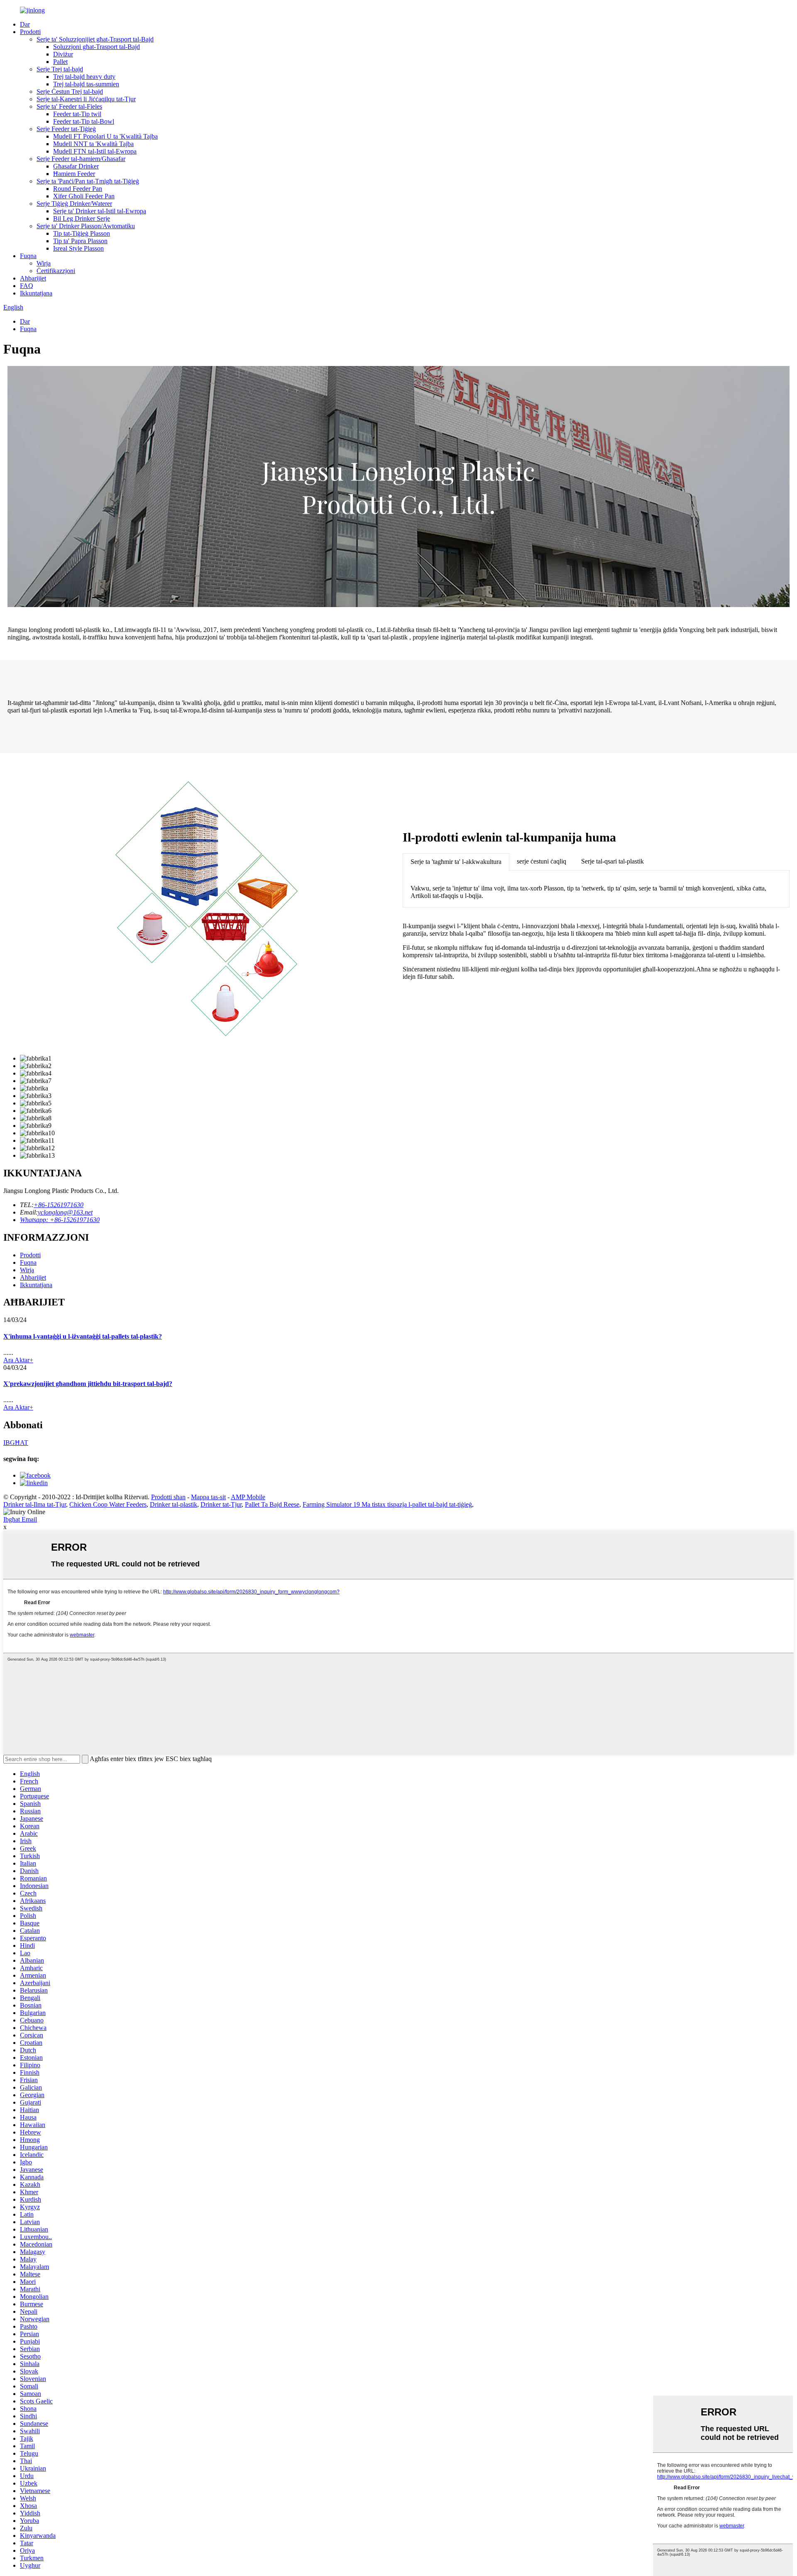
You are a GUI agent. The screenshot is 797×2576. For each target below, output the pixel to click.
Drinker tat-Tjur (221, 1504)
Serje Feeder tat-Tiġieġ (66, 129)
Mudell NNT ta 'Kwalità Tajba (93, 144)
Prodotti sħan (168, 1497)
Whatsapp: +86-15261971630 (60, 1220)
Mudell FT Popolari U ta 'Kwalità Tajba (105, 136)
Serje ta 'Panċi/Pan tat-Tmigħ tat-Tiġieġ (88, 181)
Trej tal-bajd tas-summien (86, 84)
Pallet (60, 62)
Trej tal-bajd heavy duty (84, 77)
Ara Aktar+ (18, 1360)
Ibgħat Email (20, 1519)
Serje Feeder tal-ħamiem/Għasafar (81, 159)
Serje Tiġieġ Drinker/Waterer (74, 204)
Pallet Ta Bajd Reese (272, 1504)
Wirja (44, 263)
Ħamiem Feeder (74, 174)
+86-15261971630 (59, 1205)
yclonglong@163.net (65, 1212)
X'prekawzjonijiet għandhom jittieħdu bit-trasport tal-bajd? (88, 1384)
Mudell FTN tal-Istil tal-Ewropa (95, 151)
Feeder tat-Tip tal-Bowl (84, 121)
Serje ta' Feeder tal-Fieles (69, 106)
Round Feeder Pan (78, 189)
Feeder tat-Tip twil (77, 114)
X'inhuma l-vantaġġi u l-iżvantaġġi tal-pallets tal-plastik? (83, 1336)
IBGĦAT (16, 1443)
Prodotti (30, 32)
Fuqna (28, 256)
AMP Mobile (248, 1497)
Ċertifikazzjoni (56, 271)
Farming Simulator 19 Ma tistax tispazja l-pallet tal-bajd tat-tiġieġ (387, 1504)
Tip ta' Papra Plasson (80, 241)
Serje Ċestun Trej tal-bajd (70, 91)
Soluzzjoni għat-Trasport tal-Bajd (97, 47)
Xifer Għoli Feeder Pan (84, 196)
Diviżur (63, 54)
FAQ (27, 286)
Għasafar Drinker (76, 166)
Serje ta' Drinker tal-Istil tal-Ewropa (100, 211)
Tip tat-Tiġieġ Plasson (82, 233)
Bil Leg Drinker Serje (82, 218)
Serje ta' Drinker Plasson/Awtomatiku (86, 226)
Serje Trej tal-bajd (60, 69)
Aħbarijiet (33, 278)
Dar (25, 24)
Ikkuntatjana (36, 293)
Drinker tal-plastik (174, 1504)
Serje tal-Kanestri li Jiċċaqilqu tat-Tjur (86, 99)
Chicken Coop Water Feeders (108, 1504)
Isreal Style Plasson (78, 248)
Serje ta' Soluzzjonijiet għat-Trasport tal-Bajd (95, 39)
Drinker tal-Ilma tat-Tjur (35, 1504)
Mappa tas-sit (208, 1497)
